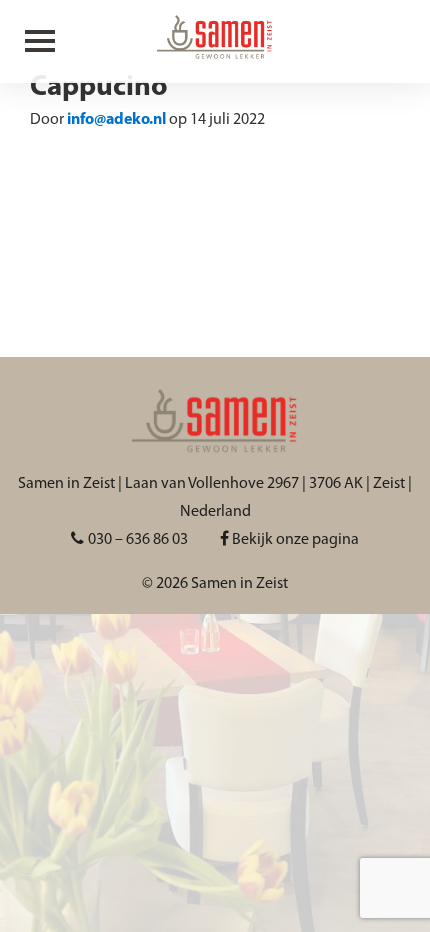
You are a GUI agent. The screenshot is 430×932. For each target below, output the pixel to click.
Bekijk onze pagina (294, 540)
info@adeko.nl (116, 120)
